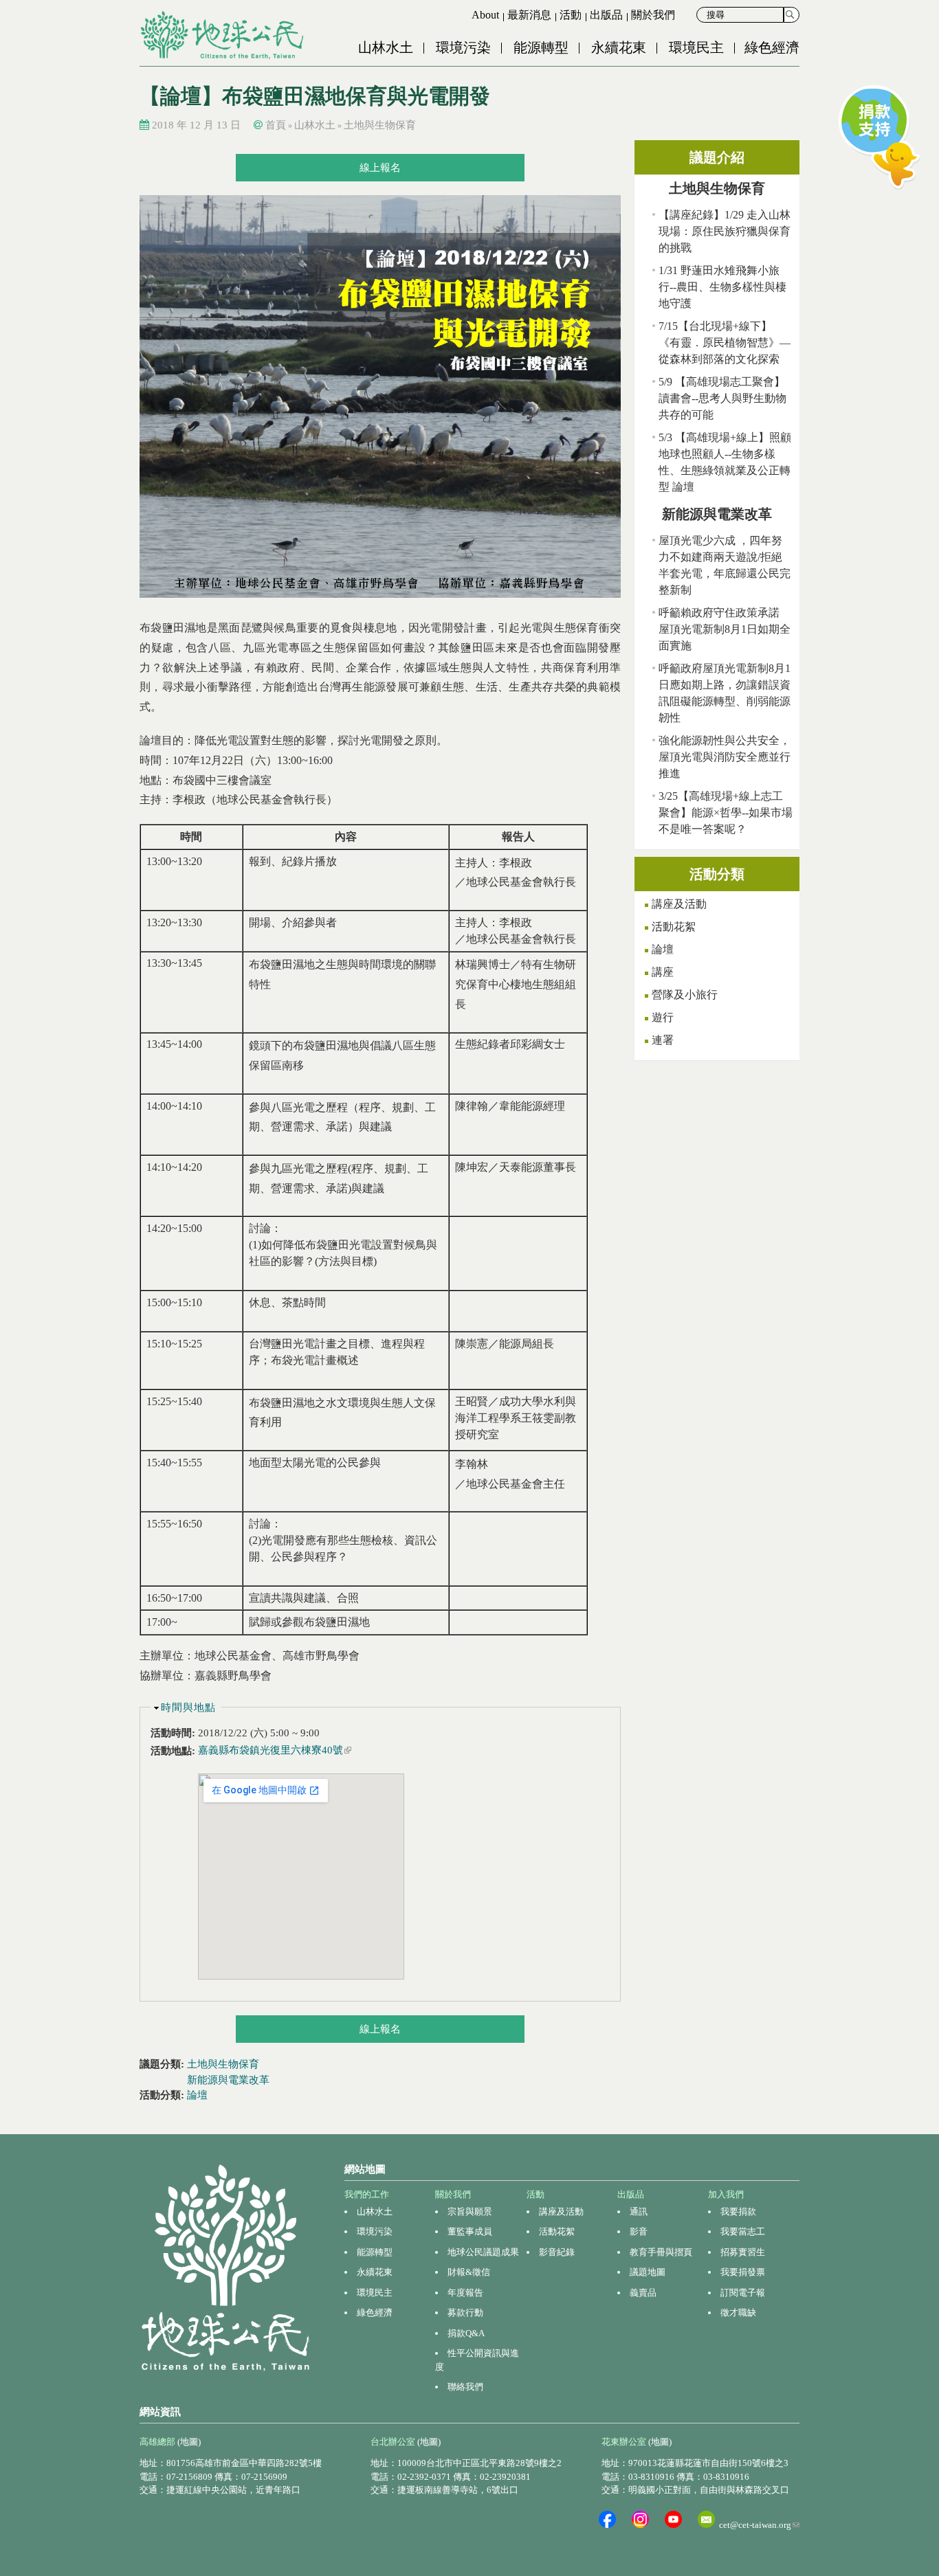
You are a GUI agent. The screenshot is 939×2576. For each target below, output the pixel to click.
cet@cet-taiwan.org (759, 2525)
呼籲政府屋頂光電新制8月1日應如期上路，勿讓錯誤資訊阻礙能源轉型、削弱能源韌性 (725, 693)
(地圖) (189, 2442)
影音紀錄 (557, 2252)
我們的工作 (367, 2194)
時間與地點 (188, 1707)
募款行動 (465, 2312)
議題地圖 (648, 2272)
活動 (571, 15)
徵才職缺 (738, 2312)
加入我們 (726, 2194)
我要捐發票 (743, 2272)
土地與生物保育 (380, 125)
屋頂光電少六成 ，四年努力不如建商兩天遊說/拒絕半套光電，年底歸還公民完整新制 (725, 565)
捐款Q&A (466, 2333)
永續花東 (619, 47)
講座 (663, 972)
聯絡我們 (465, 2387)
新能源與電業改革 (228, 2080)
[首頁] (223, 35)
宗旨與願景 (470, 2211)
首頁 (276, 125)
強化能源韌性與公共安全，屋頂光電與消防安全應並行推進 (725, 757)
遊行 (663, 1017)
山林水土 (386, 47)
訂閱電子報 (743, 2293)
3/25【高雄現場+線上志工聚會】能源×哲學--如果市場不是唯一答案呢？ (726, 813)
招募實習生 (743, 2252)
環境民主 (696, 47)
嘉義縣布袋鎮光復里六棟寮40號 (275, 1750)
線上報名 (380, 168)
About (485, 15)
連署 (663, 1040)
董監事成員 (470, 2231)
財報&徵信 (469, 2272)
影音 (639, 2231)
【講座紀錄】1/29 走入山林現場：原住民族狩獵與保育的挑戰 (725, 231)
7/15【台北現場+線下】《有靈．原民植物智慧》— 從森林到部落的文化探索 (725, 343)
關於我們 (653, 15)
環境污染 (463, 47)
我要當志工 (743, 2231)
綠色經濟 (772, 47)
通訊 (639, 2211)
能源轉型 (541, 47)
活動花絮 (674, 927)
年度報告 (465, 2293)
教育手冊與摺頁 (661, 2252)
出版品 (606, 15)
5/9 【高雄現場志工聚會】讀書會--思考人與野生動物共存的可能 (722, 398)
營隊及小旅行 (685, 995)
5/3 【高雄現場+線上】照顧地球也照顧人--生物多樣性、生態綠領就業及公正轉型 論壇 (725, 462)
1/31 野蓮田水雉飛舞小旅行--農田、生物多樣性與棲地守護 (722, 287)
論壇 (197, 2095)
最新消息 (529, 15)
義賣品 (643, 2293)
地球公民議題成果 (483, 2252)
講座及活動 (679, 904)
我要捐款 (738, 2211)
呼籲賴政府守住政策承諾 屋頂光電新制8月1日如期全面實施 (725, 629)
